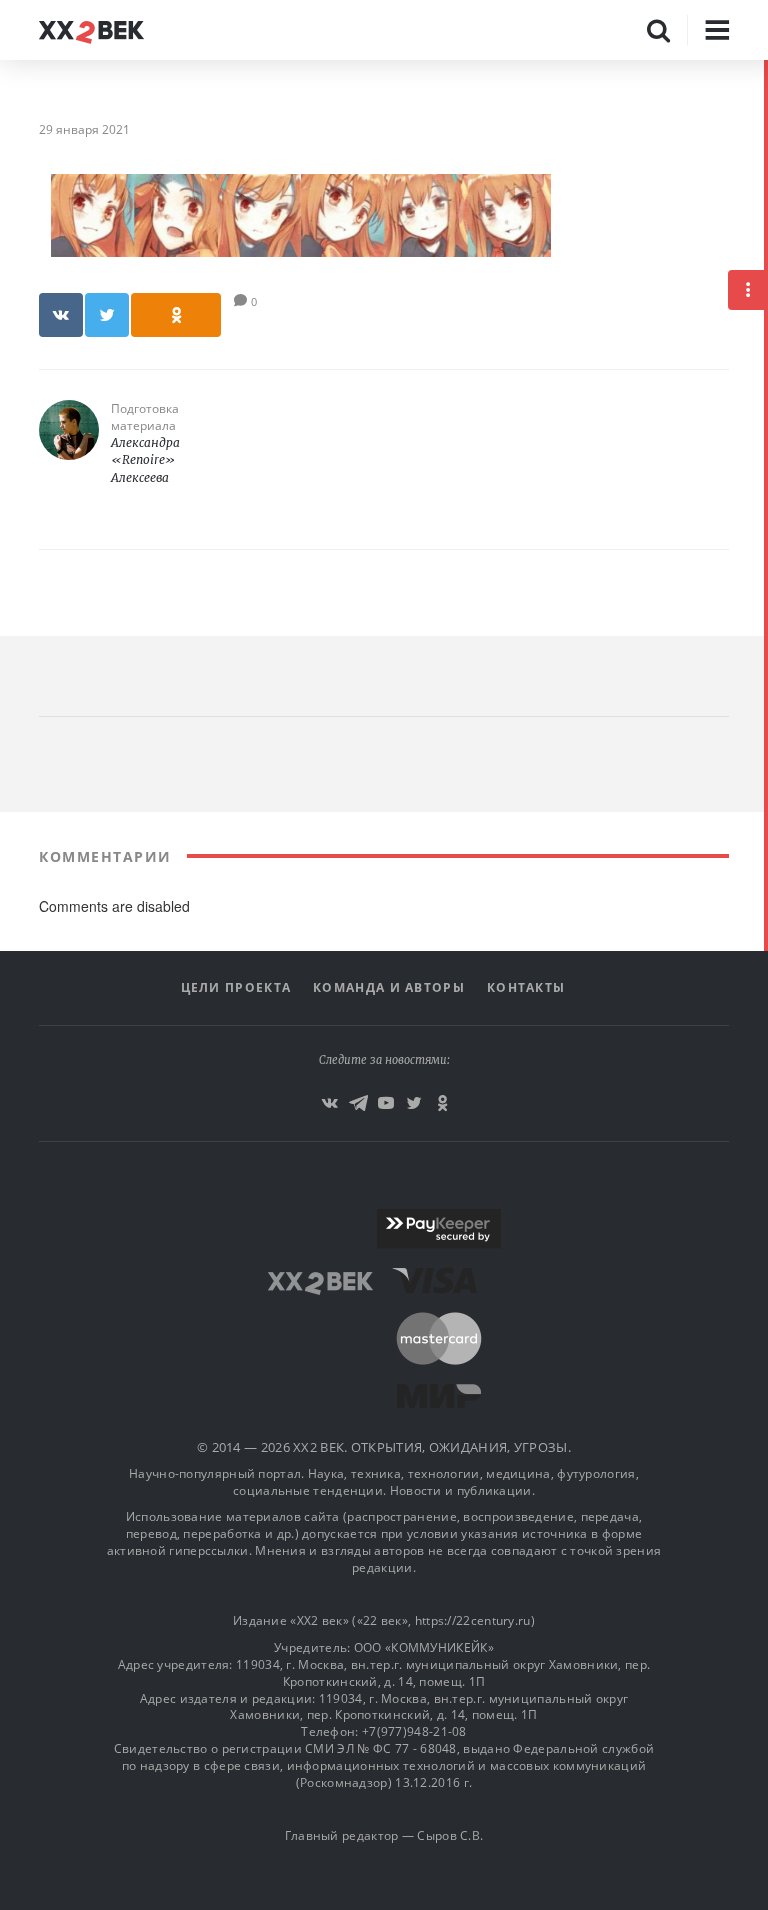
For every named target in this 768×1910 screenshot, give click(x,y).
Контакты (526, 987)
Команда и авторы (389, 987)
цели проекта (236, 987)
